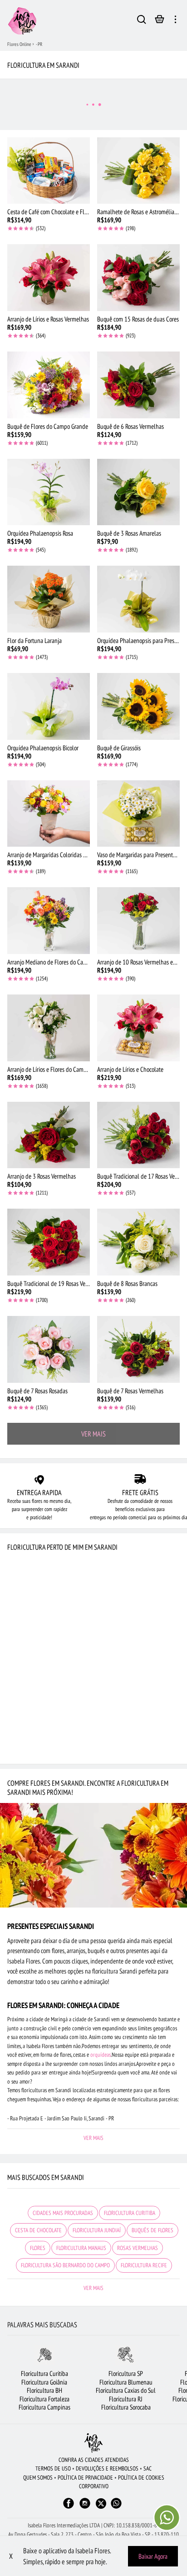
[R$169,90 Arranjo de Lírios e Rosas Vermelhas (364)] (49, 278)
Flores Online (19, 44)
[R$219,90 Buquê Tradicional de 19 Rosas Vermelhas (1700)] (49, 1242)
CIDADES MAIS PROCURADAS (63, 2213)
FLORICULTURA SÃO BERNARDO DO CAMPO (65, 2265)
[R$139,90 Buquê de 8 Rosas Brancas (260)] (138, 1242)
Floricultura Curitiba (44, 2373)
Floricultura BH (44, 2390)
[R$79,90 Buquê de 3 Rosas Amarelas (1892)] (138, 492)
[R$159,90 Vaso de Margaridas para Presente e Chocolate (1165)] (138, 814)
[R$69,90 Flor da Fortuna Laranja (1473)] (49, 599)
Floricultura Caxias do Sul (126, 2390)
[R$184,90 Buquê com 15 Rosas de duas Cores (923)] (138, 278)
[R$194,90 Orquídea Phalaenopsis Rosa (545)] (49, 492)
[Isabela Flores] (93, 2443)
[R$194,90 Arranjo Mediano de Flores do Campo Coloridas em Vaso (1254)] (49, 921)
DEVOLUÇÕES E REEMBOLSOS (107, 2468)
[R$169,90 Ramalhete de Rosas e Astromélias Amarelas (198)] (138, 171)
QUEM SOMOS (38, 2478)
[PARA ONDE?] (142, 21)
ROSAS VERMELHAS (138, 2248)
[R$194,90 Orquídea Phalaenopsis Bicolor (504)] (49, 706)
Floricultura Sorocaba (126, 2407)
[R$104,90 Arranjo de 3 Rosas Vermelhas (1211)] (49, 1135)
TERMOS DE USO (53, 2468)
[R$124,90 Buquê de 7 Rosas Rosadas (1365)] (49, 1349)
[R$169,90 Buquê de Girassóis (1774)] (138, 706)
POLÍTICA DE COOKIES (141, 2478)
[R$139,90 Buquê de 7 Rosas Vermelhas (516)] (138, 1349)
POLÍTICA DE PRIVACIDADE (85, 2478)
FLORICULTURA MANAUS (81, 2248)
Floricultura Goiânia (44, 2382)
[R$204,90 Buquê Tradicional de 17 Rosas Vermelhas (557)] (138, 1135)
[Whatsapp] (116, 2508)
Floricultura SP (126, 2373)
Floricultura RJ (126, 2399)
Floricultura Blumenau (126, 2382)
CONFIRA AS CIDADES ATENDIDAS (94, 2460)
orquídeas (101, 2055)
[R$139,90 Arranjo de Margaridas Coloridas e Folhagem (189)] (49, 814)
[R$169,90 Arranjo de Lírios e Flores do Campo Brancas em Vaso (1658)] (49, 1028)
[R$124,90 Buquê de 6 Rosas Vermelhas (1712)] (138, 385)
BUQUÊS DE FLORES (153, 2230)
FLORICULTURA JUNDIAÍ (97, 2230)
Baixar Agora (153, 2556)
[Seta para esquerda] (7, 2383)
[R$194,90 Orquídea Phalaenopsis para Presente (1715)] (138, 599)
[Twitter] (101, 2503)
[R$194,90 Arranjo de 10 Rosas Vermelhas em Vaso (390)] (138, 921)
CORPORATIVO (94, 2486)
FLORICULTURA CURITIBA (130, 2213)
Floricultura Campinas (44, 2407)
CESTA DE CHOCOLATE (38, 2230)
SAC (148, 2468)
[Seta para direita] (180, 2383)
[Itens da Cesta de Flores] (160, 21)
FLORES (38, 2248)
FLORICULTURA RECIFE (144, 2265)
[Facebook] (69, 2508)
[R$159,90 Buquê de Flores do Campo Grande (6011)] (49, 385)
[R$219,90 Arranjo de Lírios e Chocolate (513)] (138, 1028)
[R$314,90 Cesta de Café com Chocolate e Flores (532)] (49, 171)
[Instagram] (85, 2508)
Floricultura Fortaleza (44, 2399)
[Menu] (175, 21)
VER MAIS (93, 1434)
